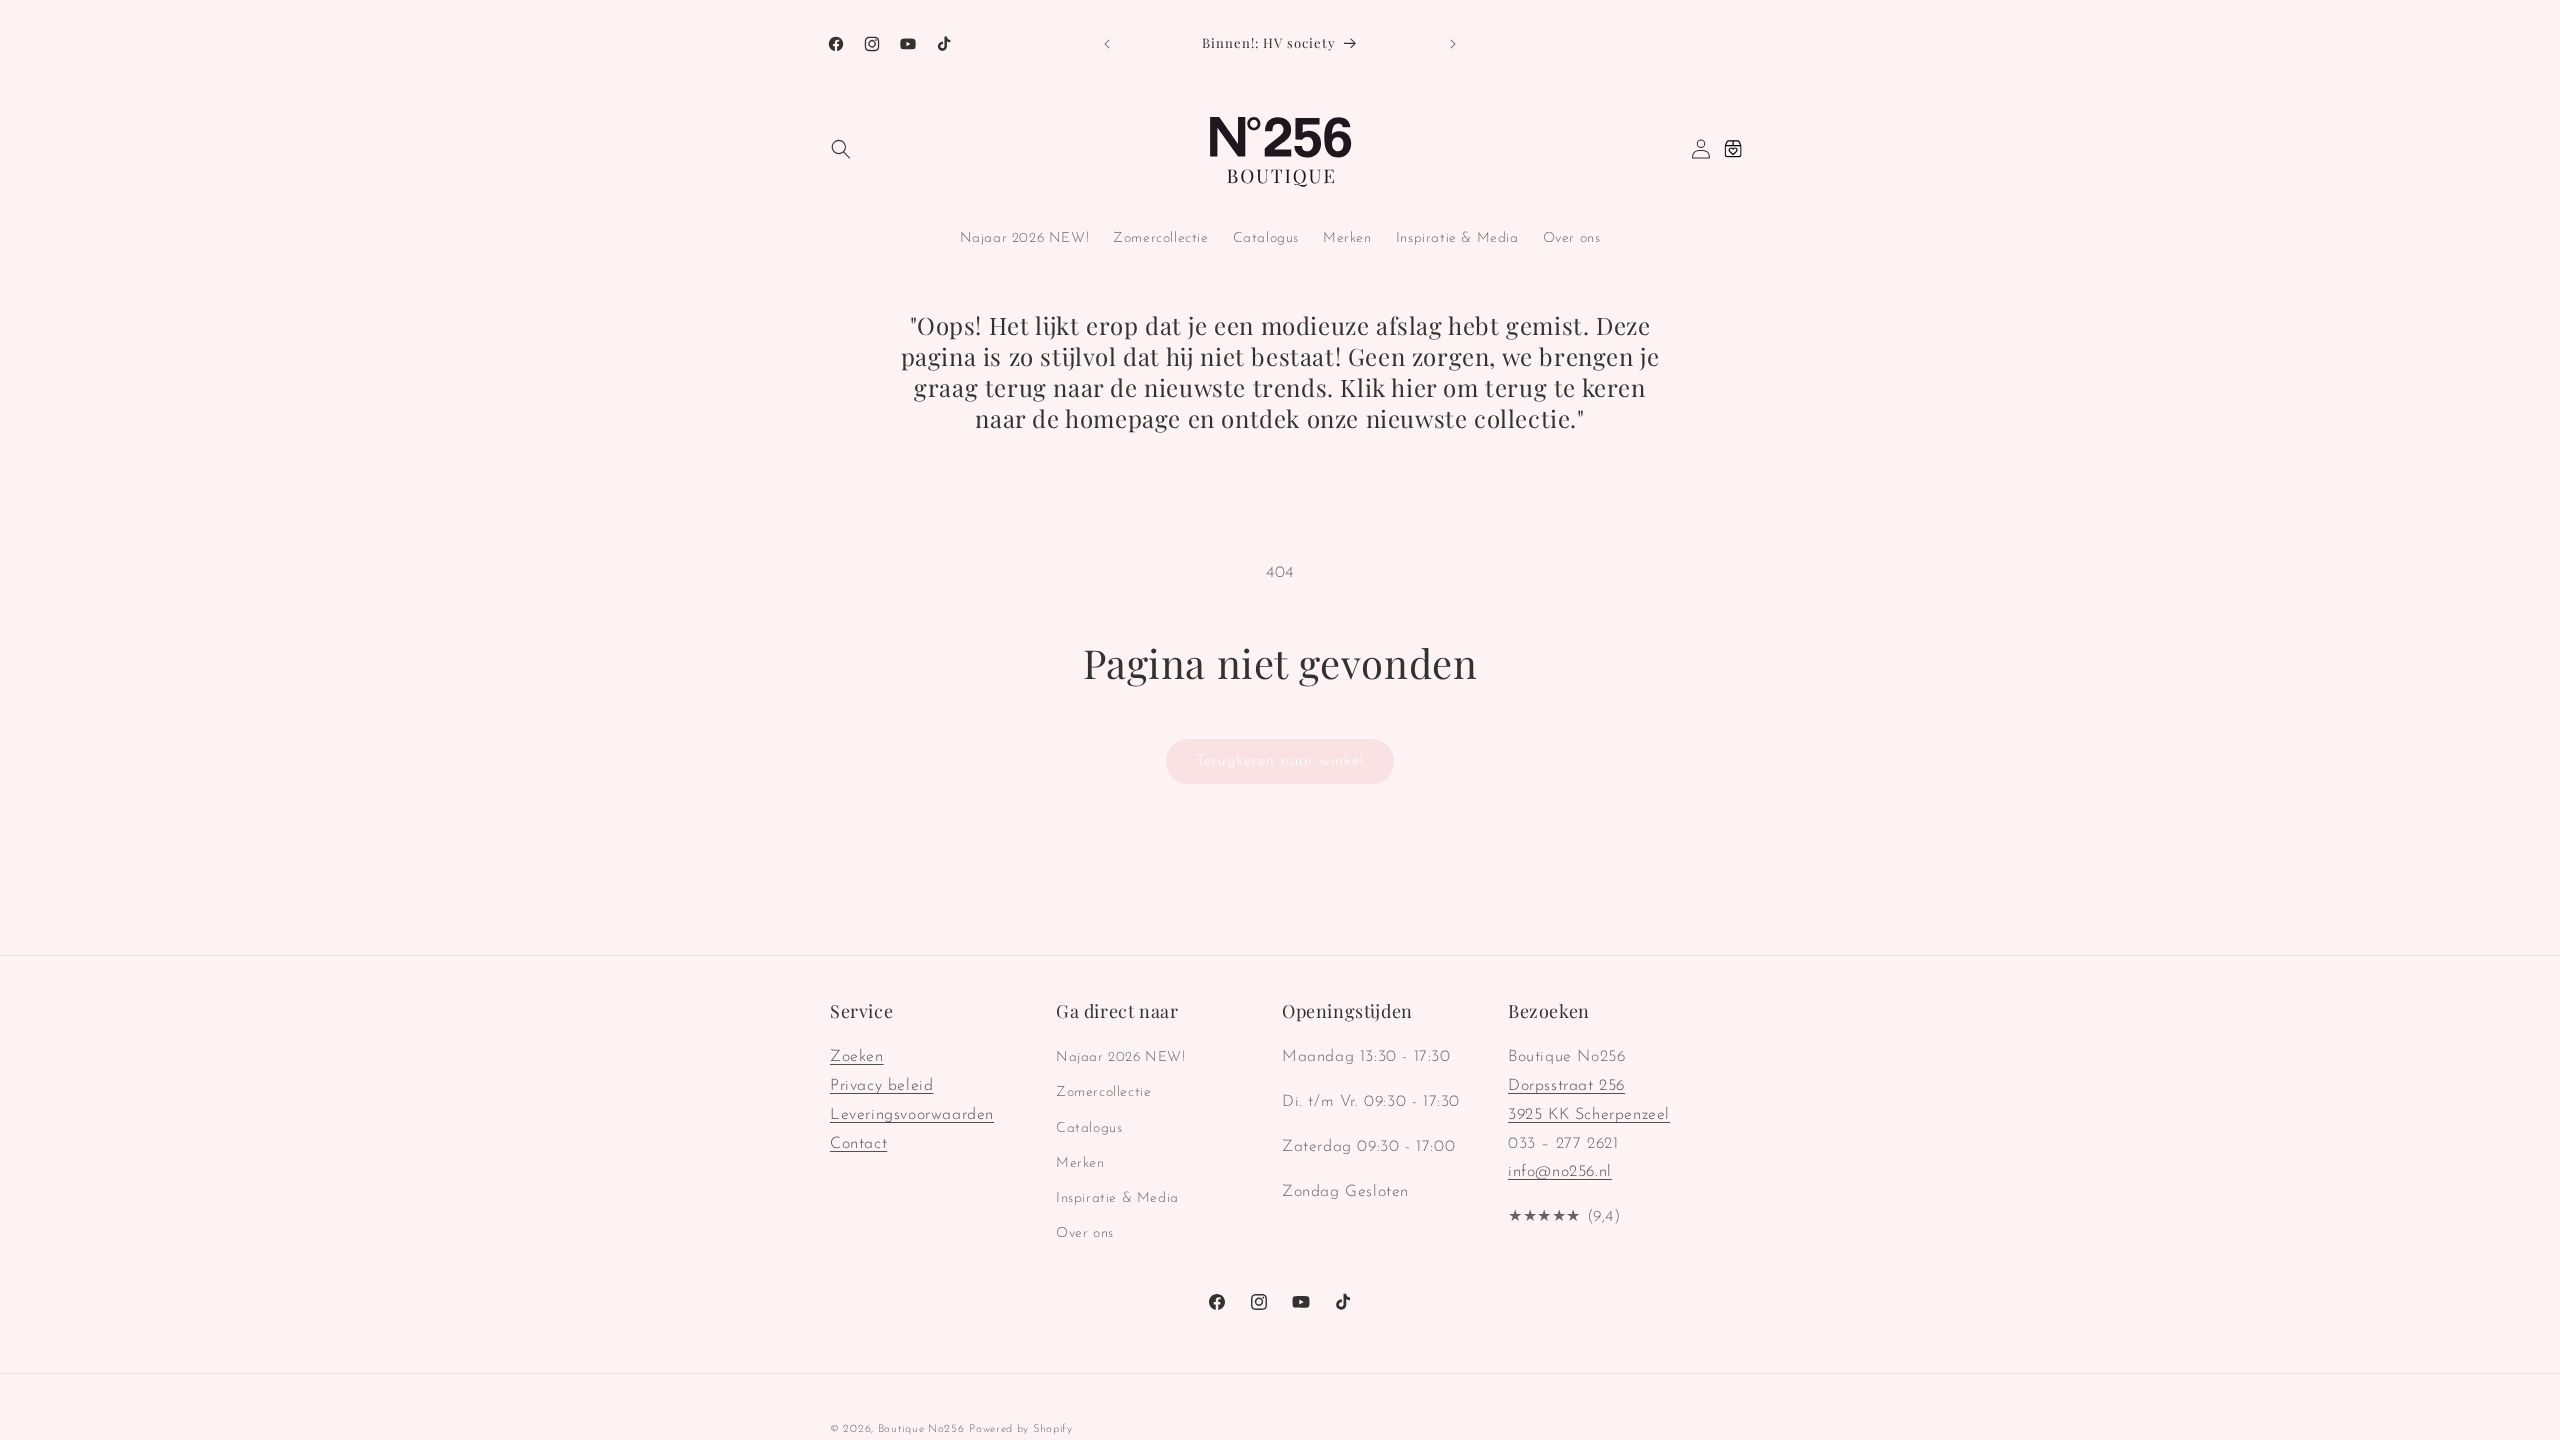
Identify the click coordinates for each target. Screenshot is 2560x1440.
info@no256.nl (1560, 1172)
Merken (1080, 1163)
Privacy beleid (881, 1086)
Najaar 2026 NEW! (1121, 1057)
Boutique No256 (921, 1429)
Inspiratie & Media (1117, 1198)
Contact (858, 1144)
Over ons (1085, 1233)
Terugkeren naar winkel (1280, 761)
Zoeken (857, 1057)
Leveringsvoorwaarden (912, 1115)
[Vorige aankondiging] (1107, 44)
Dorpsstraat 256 (1566, 1086)
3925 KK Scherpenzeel (1589, 1115)
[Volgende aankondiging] (1453, 44)
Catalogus (1089, 1128)
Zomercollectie (1103, 1092)
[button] (841, 149)
